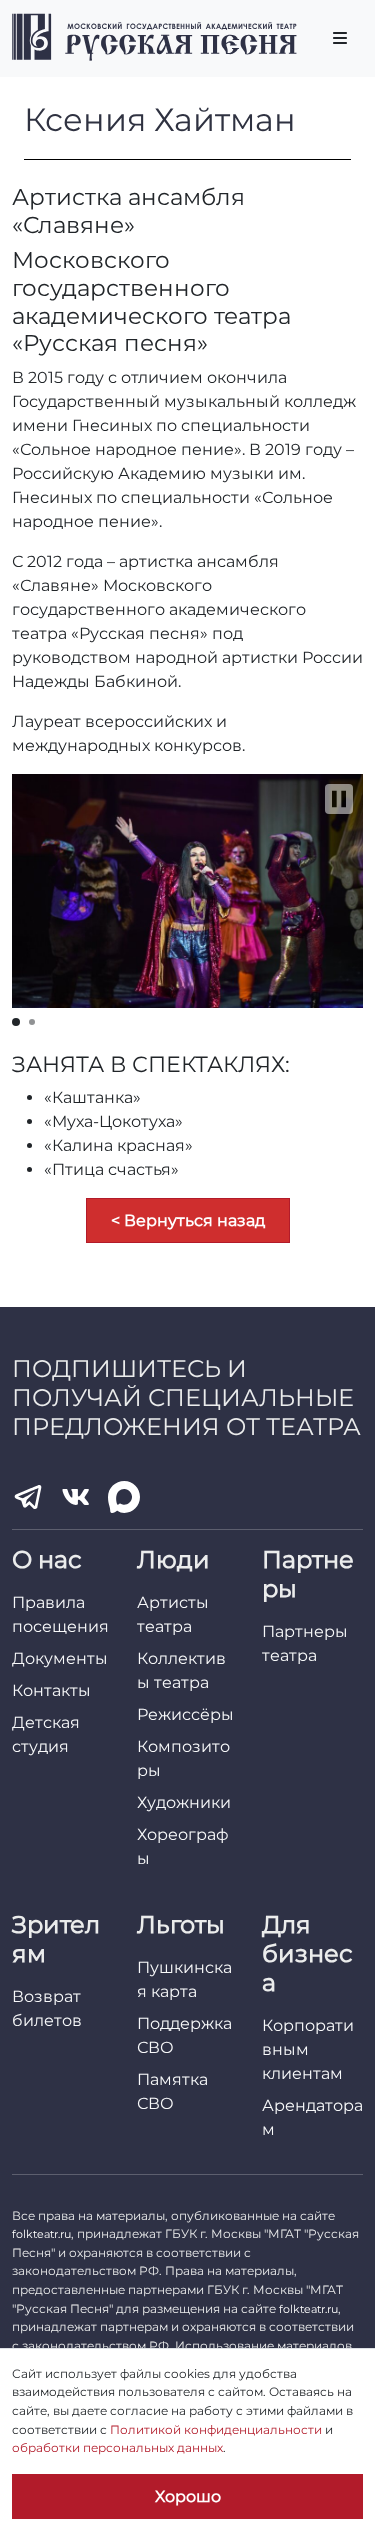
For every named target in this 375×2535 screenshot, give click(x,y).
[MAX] (124, 1497)
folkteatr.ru (41, 2234)
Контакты (51, 1690)
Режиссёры (185, 1714)
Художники (184, 1802)
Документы (60, 1658)
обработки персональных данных (117, 2447)
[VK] (76, 1497)
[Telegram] (28, 1497)
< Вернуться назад (188, 1220)
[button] (339, 799)
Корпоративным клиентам (308, 2049)
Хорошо (188, 2496)
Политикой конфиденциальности (216, 2429)
